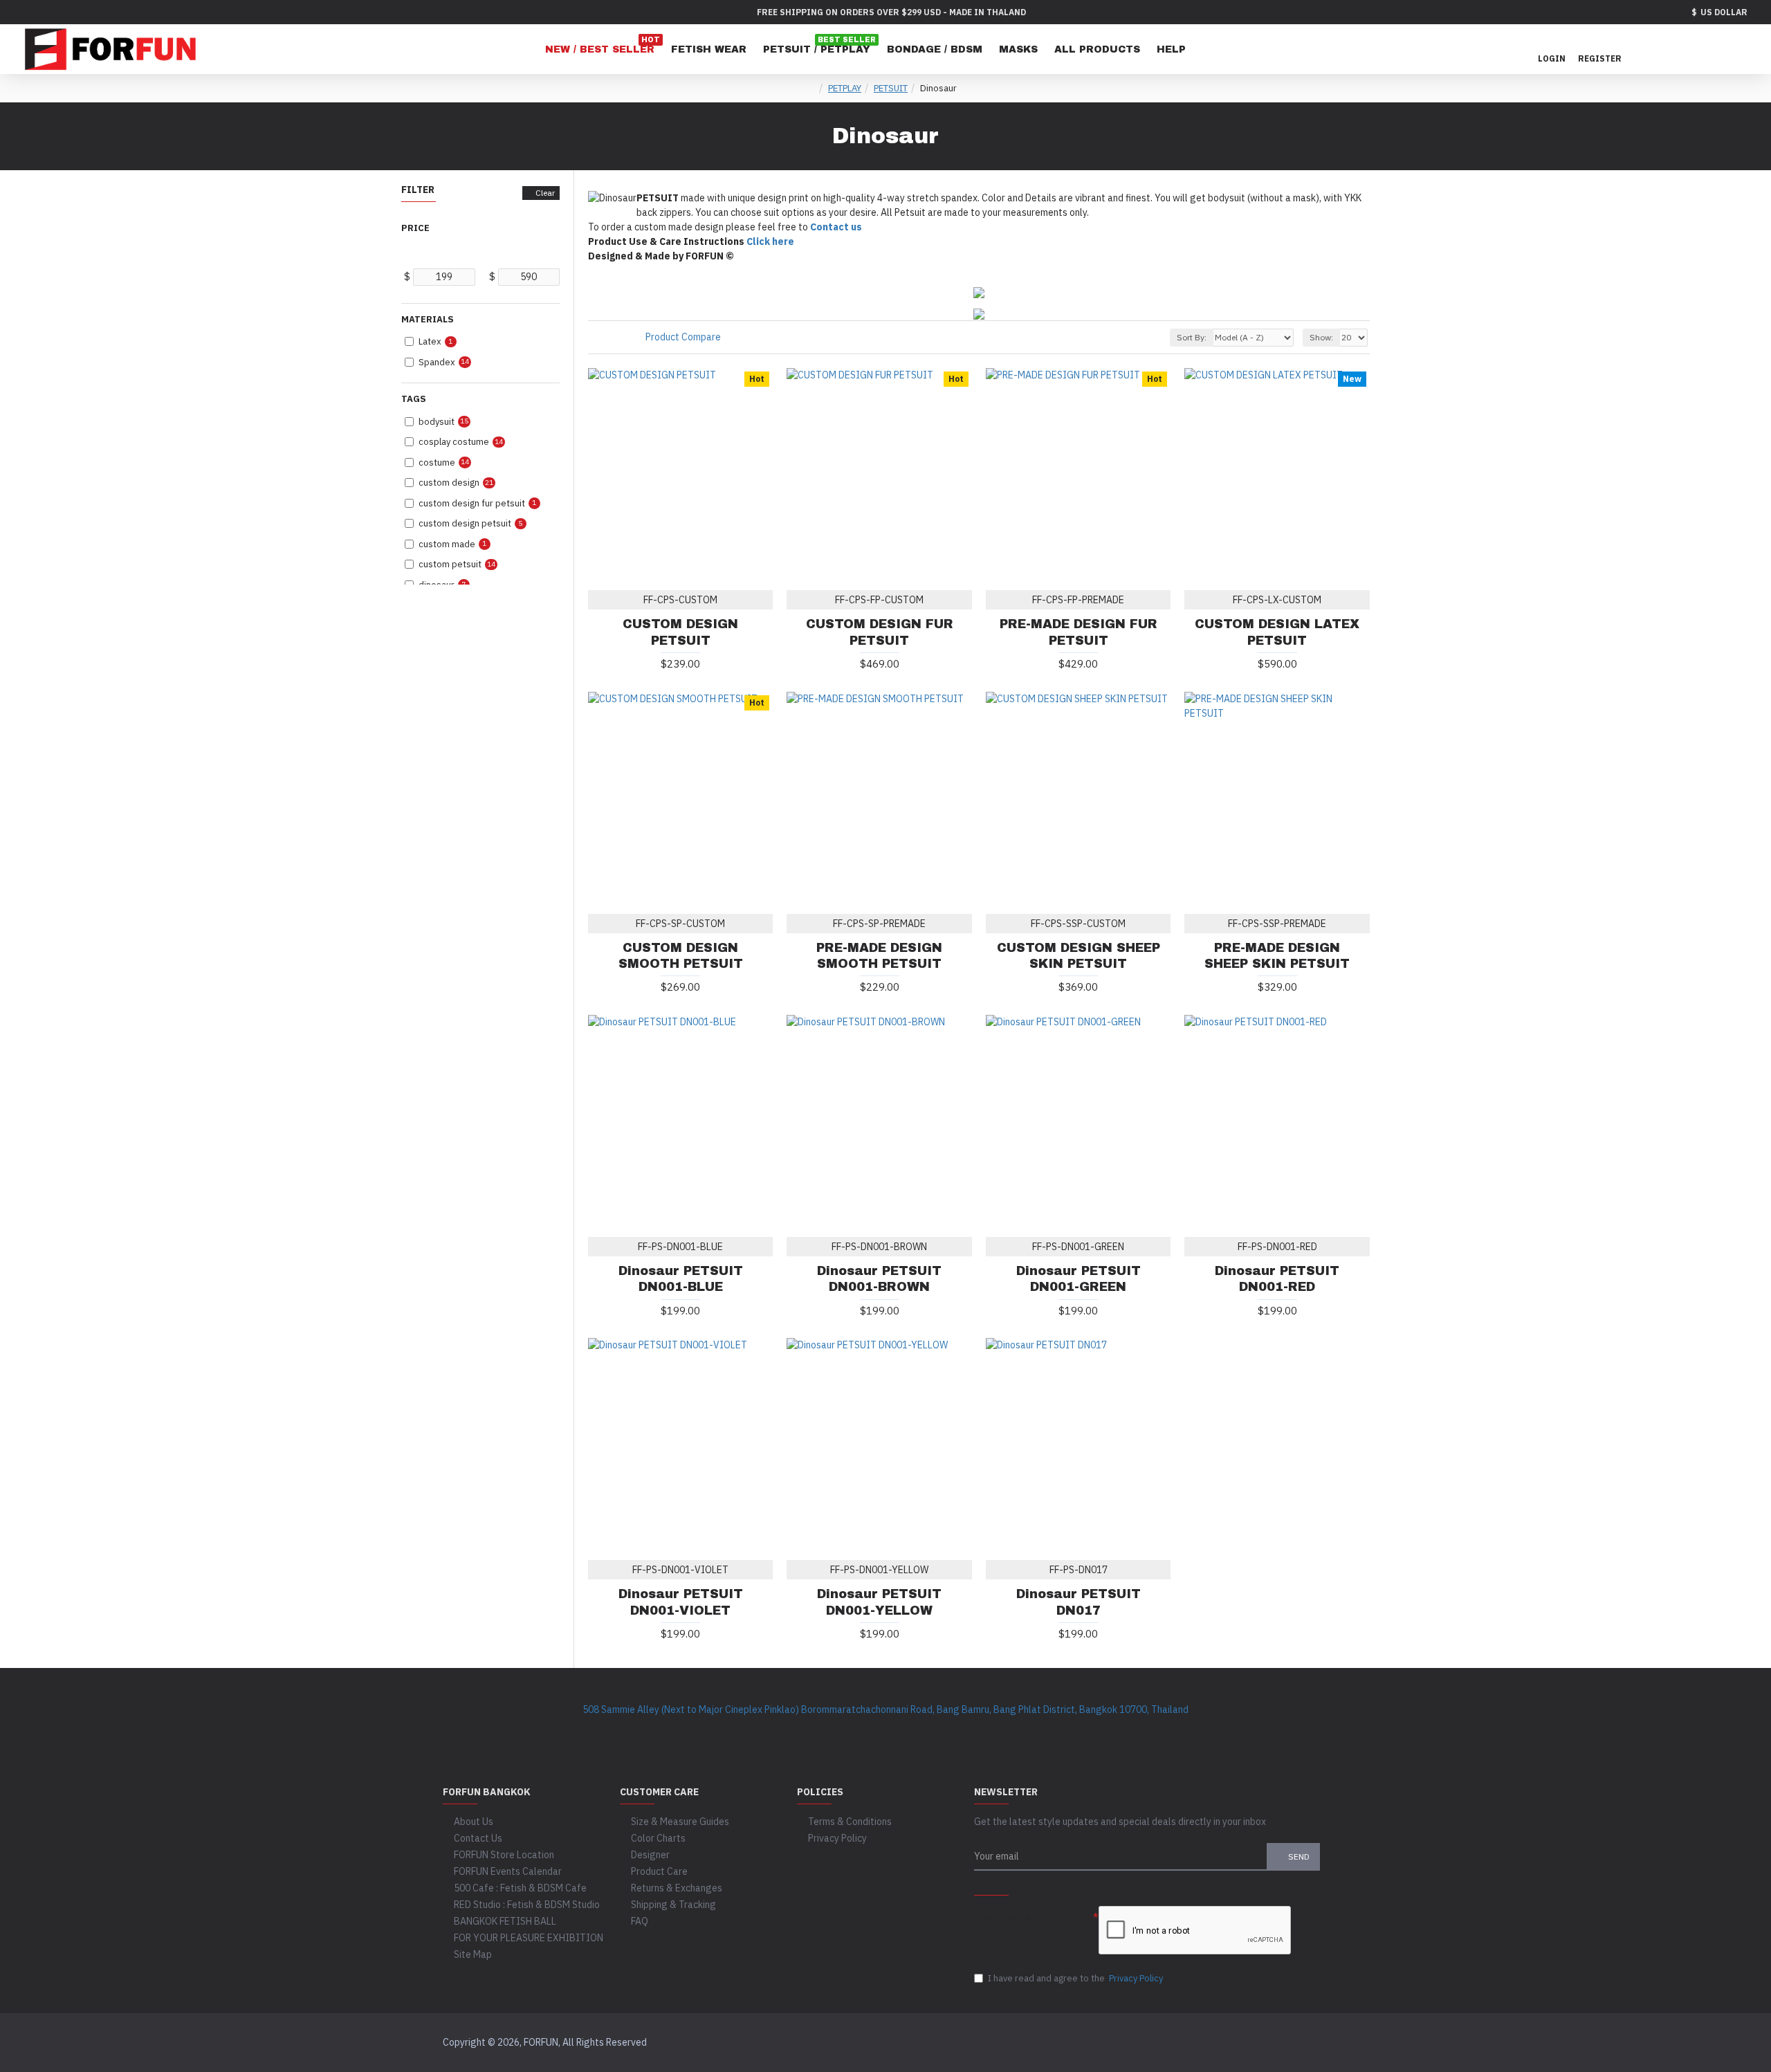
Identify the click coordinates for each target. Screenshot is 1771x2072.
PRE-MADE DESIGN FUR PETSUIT (1079, 632)
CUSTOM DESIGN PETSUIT (680, 632)
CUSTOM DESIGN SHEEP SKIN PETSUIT (1079, 956)
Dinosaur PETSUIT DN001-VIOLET (681, 1602)
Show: (1321, 337)
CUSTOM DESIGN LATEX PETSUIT (1277, 632)
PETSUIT (891, 88)
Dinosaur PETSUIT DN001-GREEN (1079, 1279)
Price (415, 228)
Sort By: (1192, 337)
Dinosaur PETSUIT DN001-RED (1277, 1279)
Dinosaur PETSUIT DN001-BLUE (681, 1279)
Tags (414, 399)
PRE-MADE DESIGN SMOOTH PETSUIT (879, 956)
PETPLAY (845, 88)
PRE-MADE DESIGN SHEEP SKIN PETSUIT (1277, 956)
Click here (770, 241)
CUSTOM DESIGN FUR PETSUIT (880, 632)
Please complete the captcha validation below (1025, 1924)
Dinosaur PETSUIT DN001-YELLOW (879, 1602)
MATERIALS (428, 319)
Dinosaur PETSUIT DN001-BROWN (879, 1279)
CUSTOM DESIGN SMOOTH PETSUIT (681, 956)
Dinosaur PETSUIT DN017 (1079, 1602)
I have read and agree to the (1075, 1978)
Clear (545, 193)
